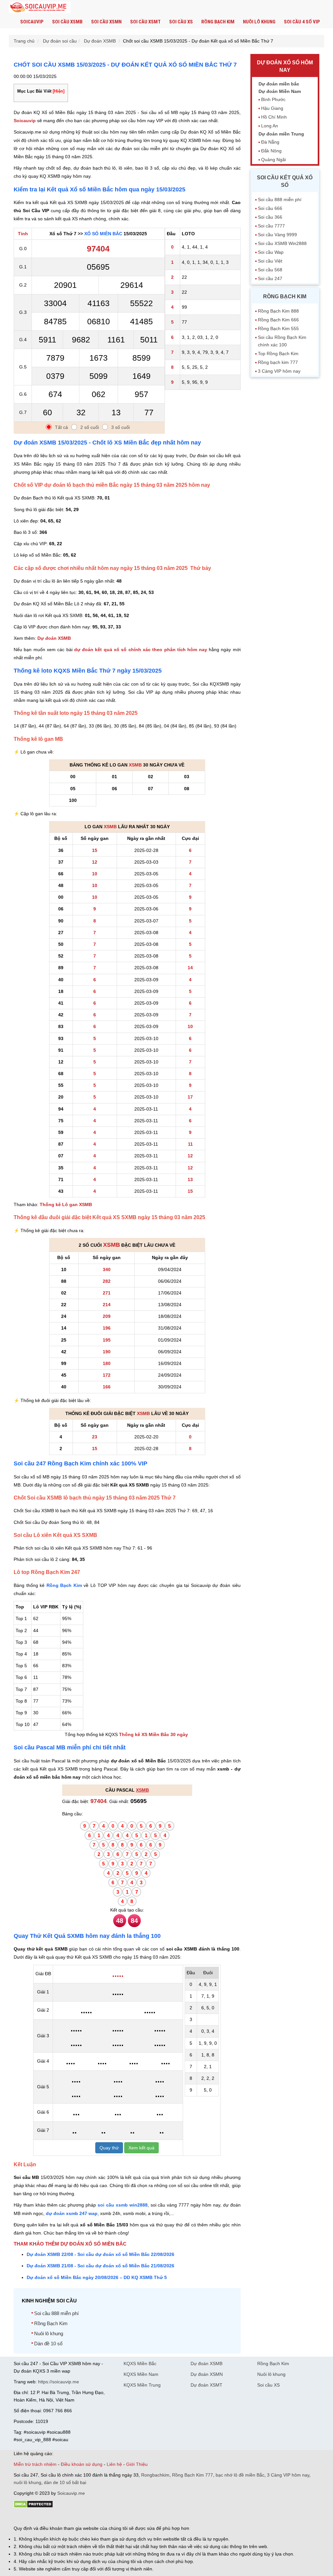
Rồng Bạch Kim (218, 22)
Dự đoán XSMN (207, 2374)
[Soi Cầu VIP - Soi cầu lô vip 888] (40, 8)
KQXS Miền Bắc (140, 2363)
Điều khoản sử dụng (82, 2464)
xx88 (93, 2517)
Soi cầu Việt (270, 261)
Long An (270, 126)
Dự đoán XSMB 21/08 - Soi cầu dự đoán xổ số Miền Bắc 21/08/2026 (100, 2266)
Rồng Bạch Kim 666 (278, 320)
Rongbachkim (155, 2475)
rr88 (83, 2517)
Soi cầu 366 (270, 217)
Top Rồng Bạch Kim (278, 354)
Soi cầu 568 (270, 270)
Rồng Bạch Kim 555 (278, 328)
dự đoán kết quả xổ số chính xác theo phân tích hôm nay (141, 650)
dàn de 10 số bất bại (65, 2482)
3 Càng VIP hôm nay (279, 371)
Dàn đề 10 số (48, 2344)
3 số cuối (120, 427)
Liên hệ (114, 2464)
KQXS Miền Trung (142, 2385)
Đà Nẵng (270, 142)
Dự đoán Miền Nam (280, 91)
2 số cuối (90, 427)
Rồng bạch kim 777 (278, 362)
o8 (60, 2517)
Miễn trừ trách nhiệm (35, 2464)
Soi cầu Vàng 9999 (277, 235)
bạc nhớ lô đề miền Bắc (240, 2475)
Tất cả (61, 427)
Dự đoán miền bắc (279, 84)
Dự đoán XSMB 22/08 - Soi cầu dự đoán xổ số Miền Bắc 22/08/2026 (100, 2254)
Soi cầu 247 (270, 278)
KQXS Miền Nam (141, 2374)
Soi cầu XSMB (67, 22)
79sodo (37, 2517)
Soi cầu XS (181, 22)
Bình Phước (273, 99)
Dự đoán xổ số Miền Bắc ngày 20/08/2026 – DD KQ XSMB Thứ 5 (97, 2277)
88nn (51, 2517)
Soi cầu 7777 (271, 226)
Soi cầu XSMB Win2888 (282, 243)
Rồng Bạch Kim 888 (278, 311)
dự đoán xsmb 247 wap (72, 2213)
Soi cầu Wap (271, 252)
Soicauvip (32, 22)
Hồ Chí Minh (274, 117)
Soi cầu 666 (270, 208)
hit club (21, 2517)
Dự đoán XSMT (206, 2385)
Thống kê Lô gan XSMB (66, 1204)
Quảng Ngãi (273, 160)
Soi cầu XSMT (145, 22)
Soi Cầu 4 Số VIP (302, 22)
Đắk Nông (271, 151)
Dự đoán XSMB (54, 638)
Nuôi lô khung (259, 22)
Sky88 (71, 2517)
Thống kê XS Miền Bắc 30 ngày (153, 1734)
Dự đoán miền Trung (281, 134)
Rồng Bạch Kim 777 (193, 2475)
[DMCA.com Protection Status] (33, 2506)
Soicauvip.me (71, 2493)
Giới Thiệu (137, 2464)
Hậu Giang (272, 108)
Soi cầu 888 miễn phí (56, 2313)
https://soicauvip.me (59, 2382)
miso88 (107, 2517)
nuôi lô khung (27, 2482)
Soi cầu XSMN (106, 22)
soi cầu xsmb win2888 (123, 2205)
